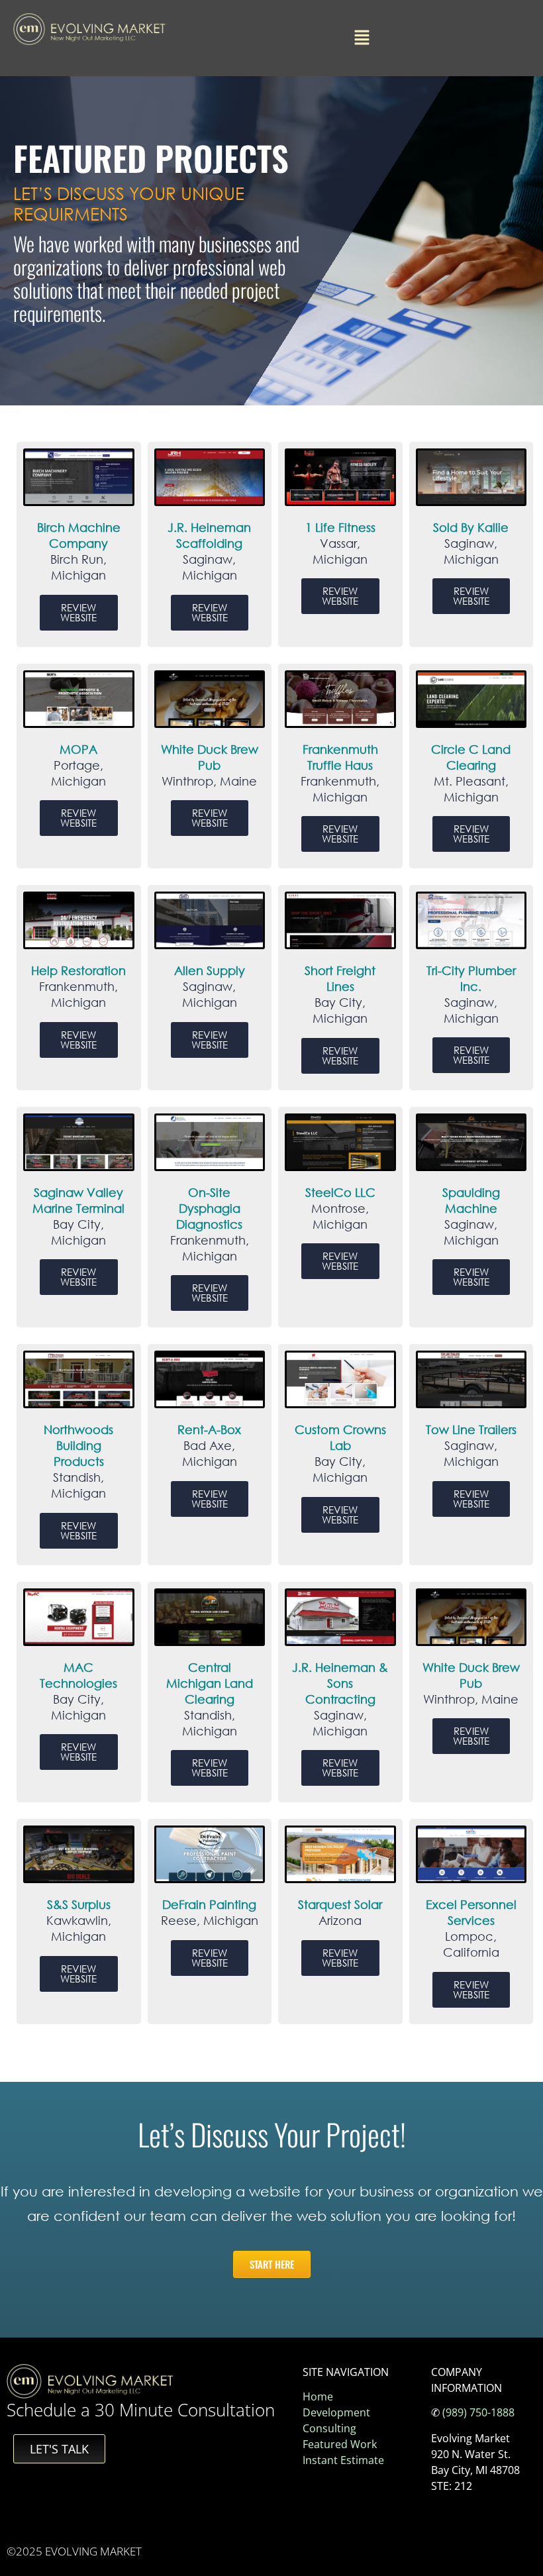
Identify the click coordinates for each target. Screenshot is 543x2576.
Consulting (329, 2428)
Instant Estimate (343, 2460)
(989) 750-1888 (478, 2412)
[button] (362, 38)
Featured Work (340, 2444)
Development (336, 2412)
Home (318, 2396)
